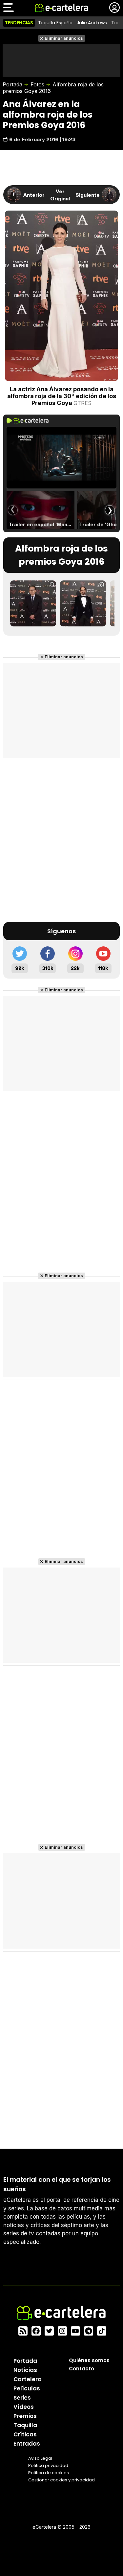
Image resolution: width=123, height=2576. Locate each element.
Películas (27, 2388)
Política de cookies (49, 2473)
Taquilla (25, 2425)
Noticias (25, 2370)
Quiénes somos (89, 2360)
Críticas (25, 2434)
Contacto (82, 2369)
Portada (12, 84)
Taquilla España (55, 23)
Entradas (27, 2444)
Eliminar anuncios (64, 38)
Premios (25, 2416)
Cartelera (28, 2379)
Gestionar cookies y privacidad (61, 2480)
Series (22, 2398)
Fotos (37, 84)
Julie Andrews (92, 23)
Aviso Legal (40, 2458)
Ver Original (60, 195)
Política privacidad (48, 2465)
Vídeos (24, 2407)
